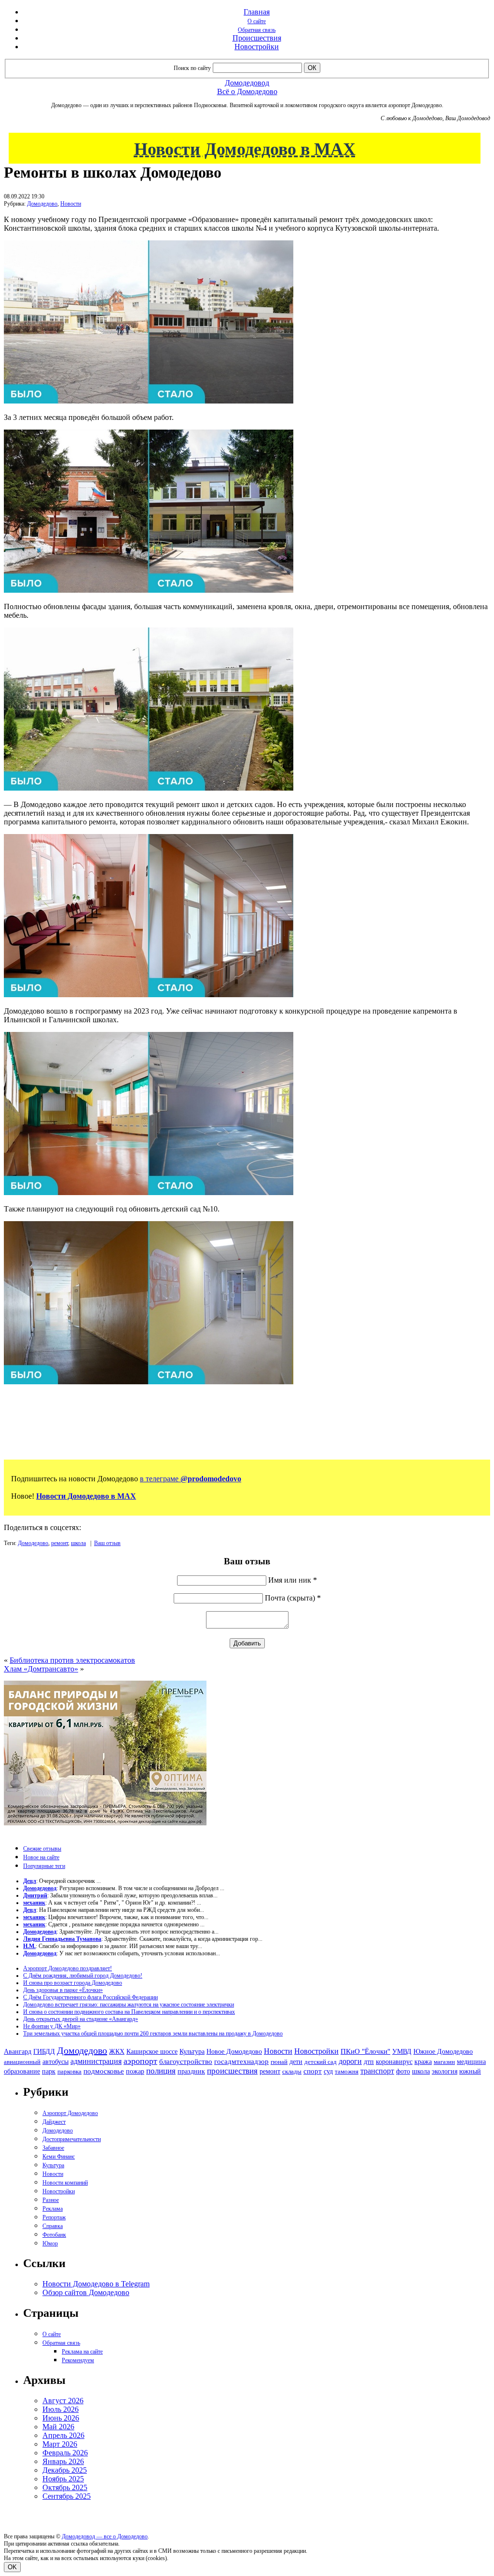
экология (445, 2071)
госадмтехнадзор (241, 2061)
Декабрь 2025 (65, 2470)
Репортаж (54, 2217)
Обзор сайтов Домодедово (86, 2292)
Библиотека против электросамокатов (72, 1660)
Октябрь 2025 (65, 2487)
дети (296, 2061)
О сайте (257, 21)
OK (12, 2567)
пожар (135, 2071)
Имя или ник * (293, 1580)
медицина (471, 2062)
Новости (71, 204)
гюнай (279, 2062)
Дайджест (54, 2122)
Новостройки (257, 47)
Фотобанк (54, 2235)
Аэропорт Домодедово (70, 2113)
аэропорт (140, 2061)
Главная (257, 12)
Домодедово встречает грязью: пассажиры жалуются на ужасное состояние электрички (129, 2005)
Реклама (53, 2209)
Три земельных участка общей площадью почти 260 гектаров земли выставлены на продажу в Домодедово (153, 2033)
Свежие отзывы (42, 1849)
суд (328, 2071)
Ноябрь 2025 (63, 2479)
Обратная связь (257, 30)
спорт (313, 2071)
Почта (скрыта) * (293, 1598)
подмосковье (104, 2071)
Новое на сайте (41, 1857)
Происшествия (257, 38)
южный (470, 2071)
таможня (347, 2071)
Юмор (50, 2243)
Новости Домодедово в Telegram (96, 2284)
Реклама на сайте (82, 2352)
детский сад (321, 2062)
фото (403, 2071)
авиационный (22, 2062)
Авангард (18, 2051)
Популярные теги (44, 1866)
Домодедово (42, 204)
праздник (191, 2071)
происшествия (232, 2071)
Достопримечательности (72, 2139)
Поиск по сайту (192, 68)
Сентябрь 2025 (67, 2496)
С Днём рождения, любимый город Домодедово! (83, 1976)
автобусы (55, 2062)
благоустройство (186, 2061)
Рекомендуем (78, 2360)
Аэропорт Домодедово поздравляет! (68, 1968)
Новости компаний (65, 2183)
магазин (444, 2062)
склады (292, 2071)
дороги (350, 2061)
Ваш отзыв (107, 1543)
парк (49, 2071)
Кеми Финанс (59, 2157)
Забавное (53, 2148)
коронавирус (394, 2062)
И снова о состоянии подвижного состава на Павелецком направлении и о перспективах (129, 2012)
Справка (53, 2226)
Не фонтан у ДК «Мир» (52, 2026)
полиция (161, 2071)
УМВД (402, 2051)
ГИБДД (44, 2052)
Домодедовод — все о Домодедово (105, 2536)
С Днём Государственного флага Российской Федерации (90, 1997)
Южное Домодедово (443, 2051)
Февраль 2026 (65, 2453)
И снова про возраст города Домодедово (73, 1983)
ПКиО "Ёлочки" (365, 2051)
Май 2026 (58, 2427)
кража (423, 2062)
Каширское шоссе (152, 2051)
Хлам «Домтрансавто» (41, 1669)
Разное (51, 2200)
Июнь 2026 (61, 2418)
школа (78, 1543)
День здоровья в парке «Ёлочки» (63, 1990)
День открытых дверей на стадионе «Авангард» (81, 2019)
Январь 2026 (63, 2461)
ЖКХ (117, 2051)
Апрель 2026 (63, 2435)
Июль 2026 (61, 2409)
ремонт (60, 1543)
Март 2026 (60, 2444)
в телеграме (191, 1479)
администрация (96, 2061)
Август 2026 (63, 2401)
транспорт (377, 2071)
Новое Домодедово (234, 2051)
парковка (69, 2071)
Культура (192, 2052)
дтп (369, 2061)
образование (22, 2071)
